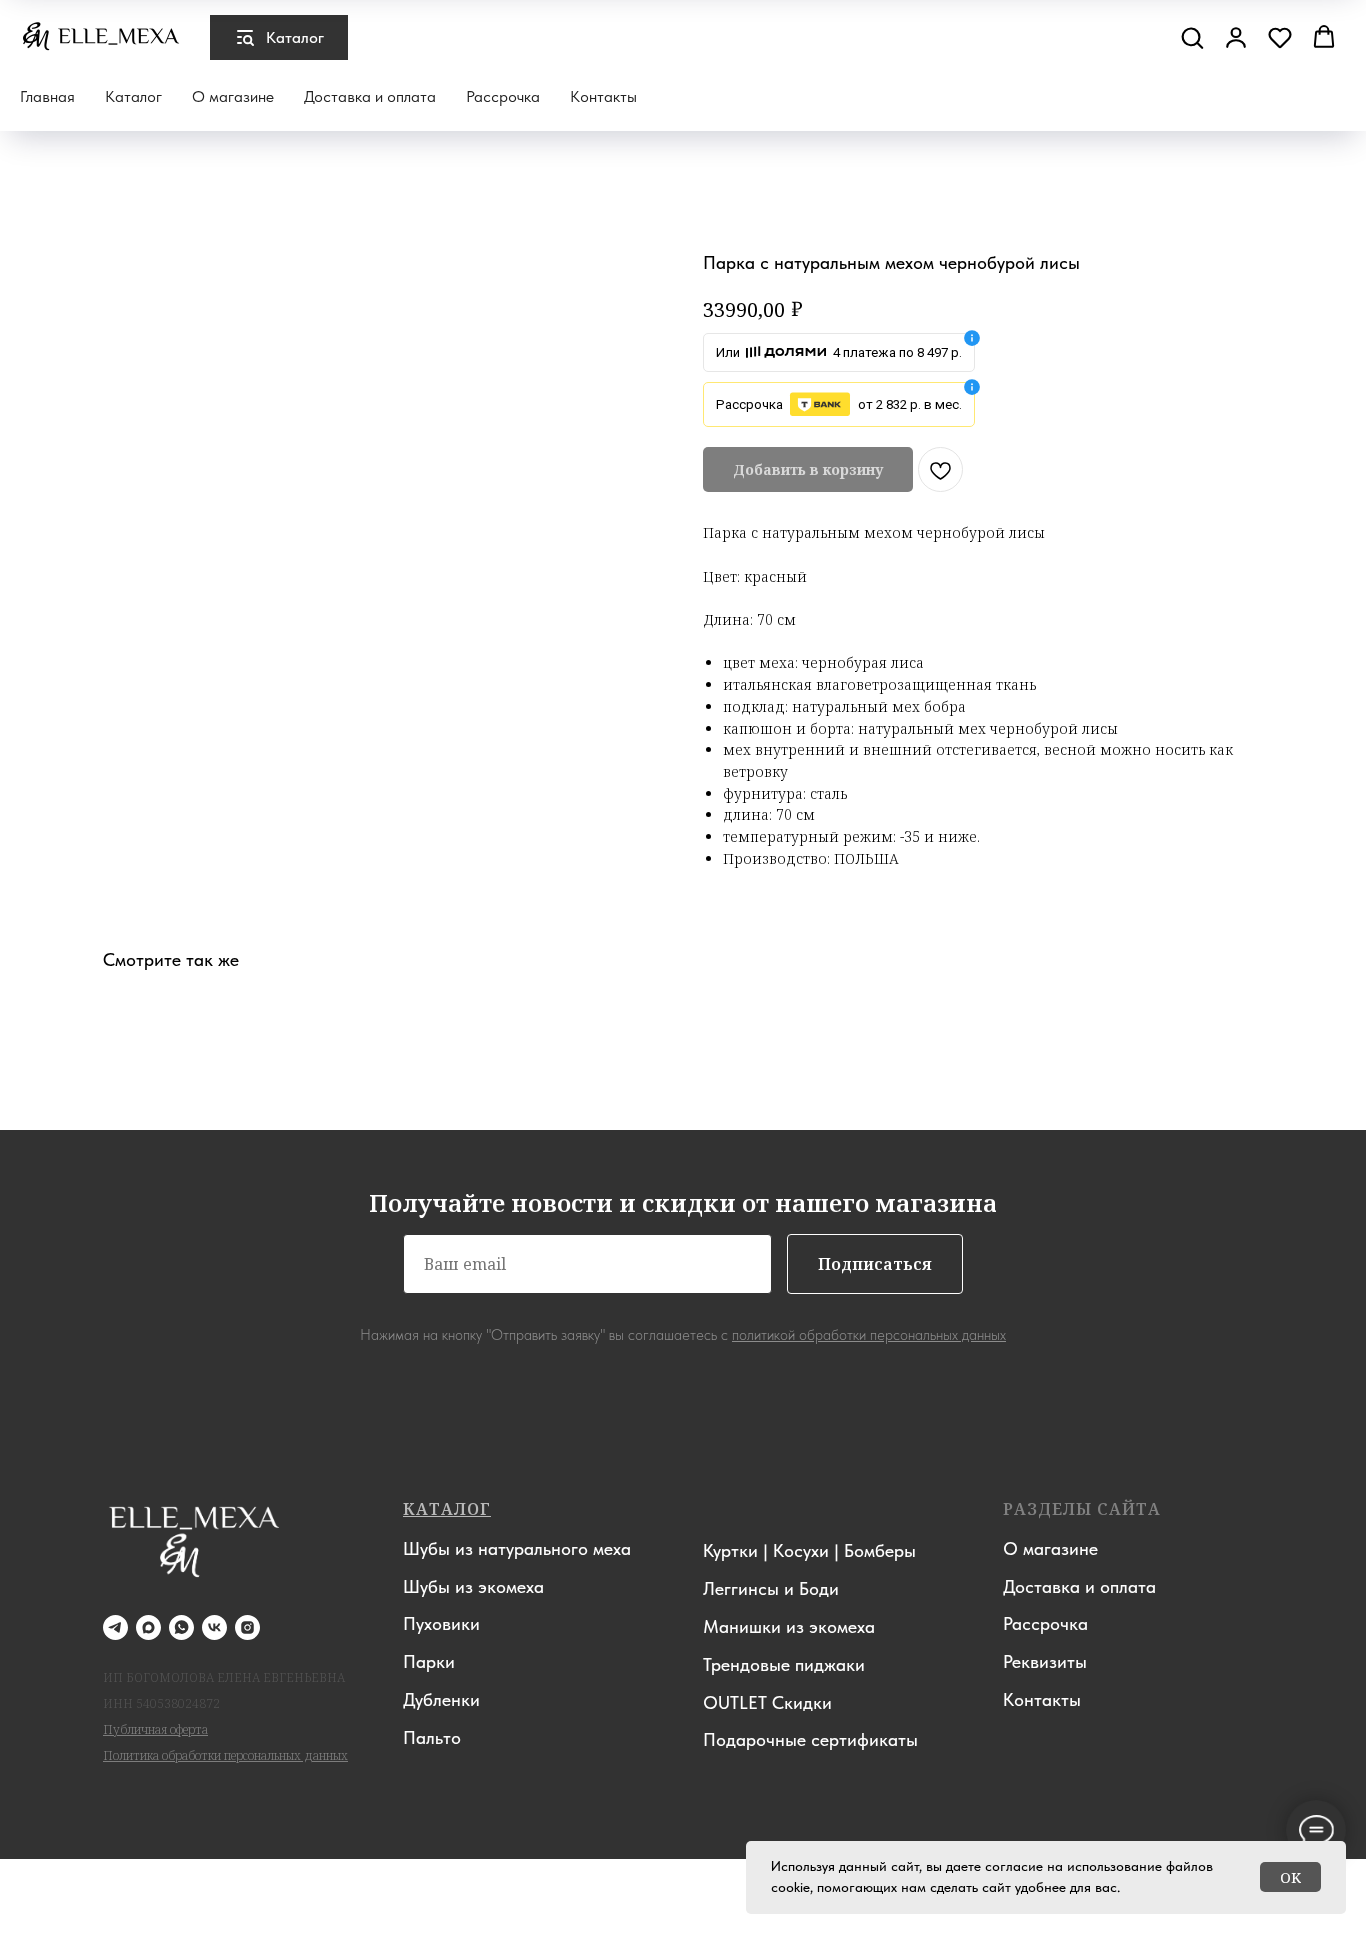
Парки (429, 1661)
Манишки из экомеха (789, 1626)
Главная (47, 96)
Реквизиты (1045, 1661)
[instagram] (247, 1627)
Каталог (133, 96)
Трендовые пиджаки (784, 1664)
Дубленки (441, 1699)
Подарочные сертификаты (810, 1739)
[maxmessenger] (148, 1627)
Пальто (432, 1737)
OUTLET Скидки (767, 1702)
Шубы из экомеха (473, 1586)
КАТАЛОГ (447, 1509)
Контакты (603, 96)
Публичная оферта (155, 1729)
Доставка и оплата (370, 96)
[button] (1192, 37)
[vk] (214, 1627)
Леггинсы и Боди (771, 1588)
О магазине (233, 96)
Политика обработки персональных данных (225, 1755)
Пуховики (441, 1623)
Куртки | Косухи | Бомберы (809, 1550)
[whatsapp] (181, 1627)
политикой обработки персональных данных (869, 1335)
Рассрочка (503, 96)
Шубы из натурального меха (517, 1548)
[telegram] (115, 1627)
